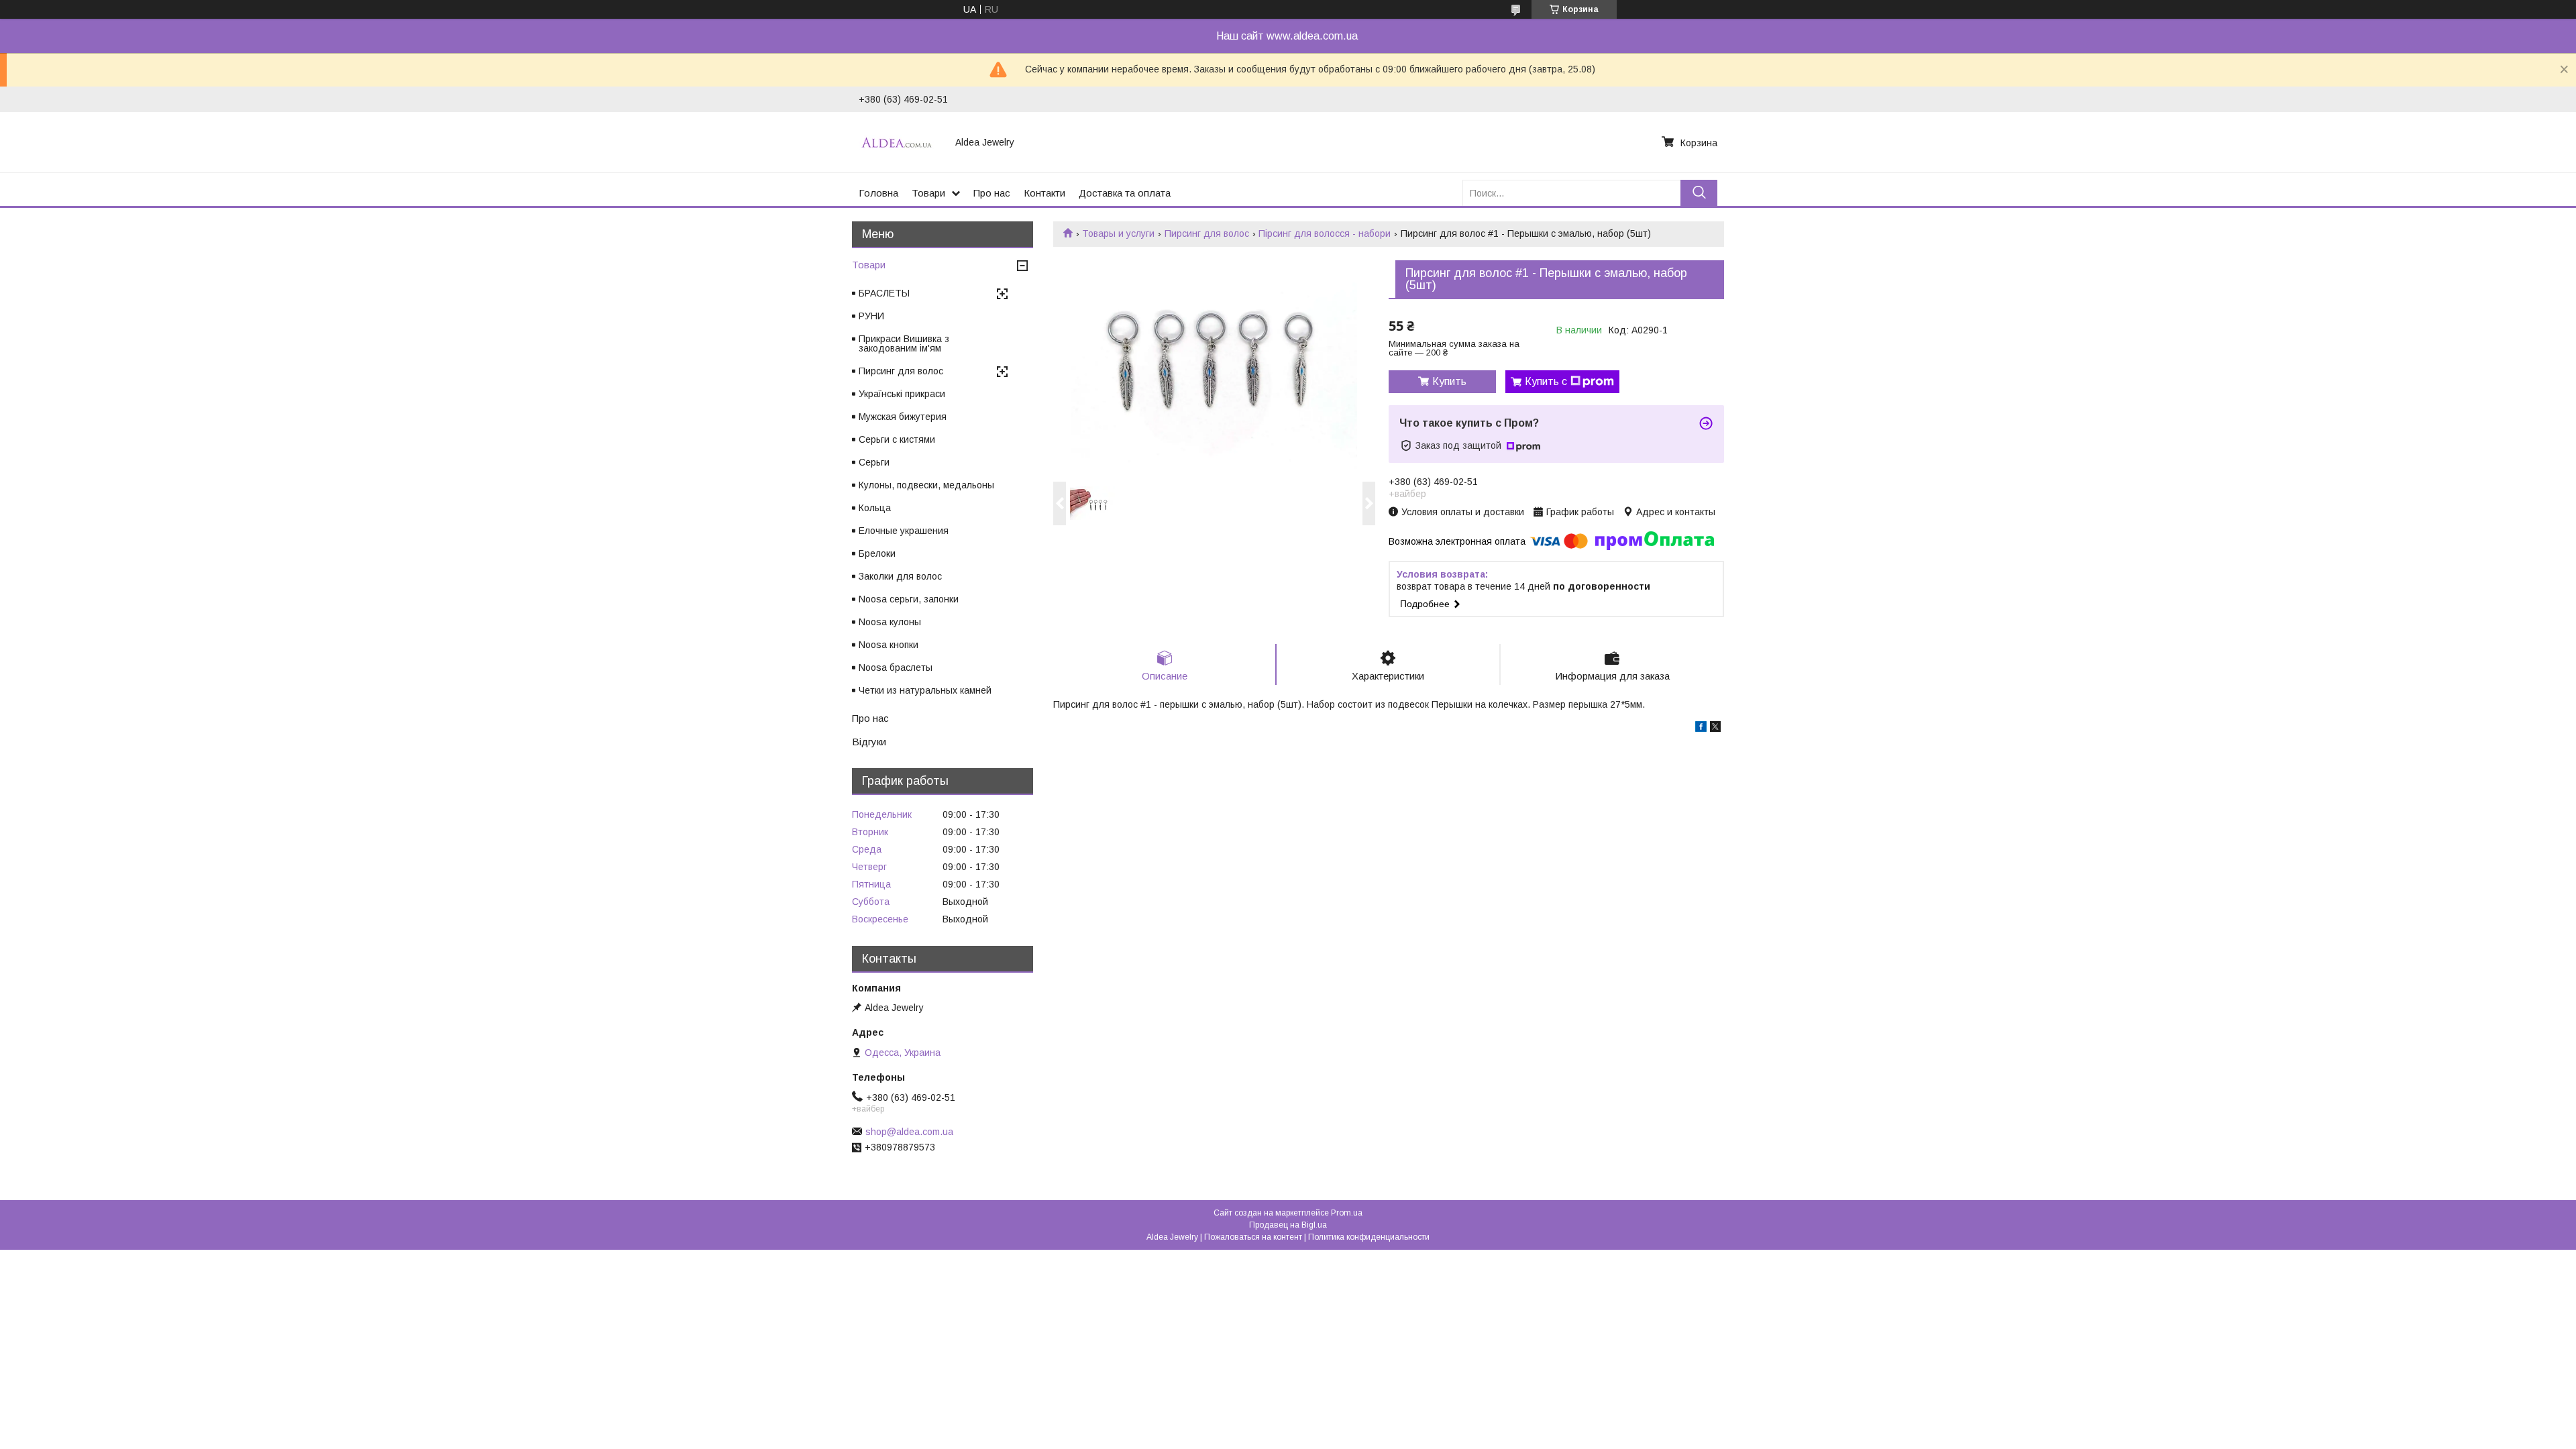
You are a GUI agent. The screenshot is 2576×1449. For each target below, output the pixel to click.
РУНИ (871, 316)
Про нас (992, 193)
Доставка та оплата (1125, 193)
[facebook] (1701, 729)
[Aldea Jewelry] (899, 142)
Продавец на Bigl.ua (1288, 1225)
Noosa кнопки (889, 645)
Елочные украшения (904, 531)
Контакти (1044, 193)
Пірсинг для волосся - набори (1325, 233)
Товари (928, 193)
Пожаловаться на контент (1253, 1237)
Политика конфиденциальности (1369, 1237)
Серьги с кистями (897, 439)
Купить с (1546, 381)
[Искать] (1699, 193)
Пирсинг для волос (1207, 233)
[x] (1715, 729)
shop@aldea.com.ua (909, 1132)
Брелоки (877, 553)
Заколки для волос (900, 576)
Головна (878, 193)
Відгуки (869, 742)
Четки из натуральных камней (925, 690)
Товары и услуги (1118, 233)
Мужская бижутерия (903, 417)
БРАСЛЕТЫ (884, 293)
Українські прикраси (902, 394)
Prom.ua (1347, 1213)
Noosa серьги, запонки (909, 599)
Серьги (874, 462)
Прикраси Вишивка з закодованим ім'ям (904, 343)
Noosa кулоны (890, 622)
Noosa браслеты (896, 667)
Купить (1449, 381)
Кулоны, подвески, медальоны (926, 485)
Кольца (875, 508)
